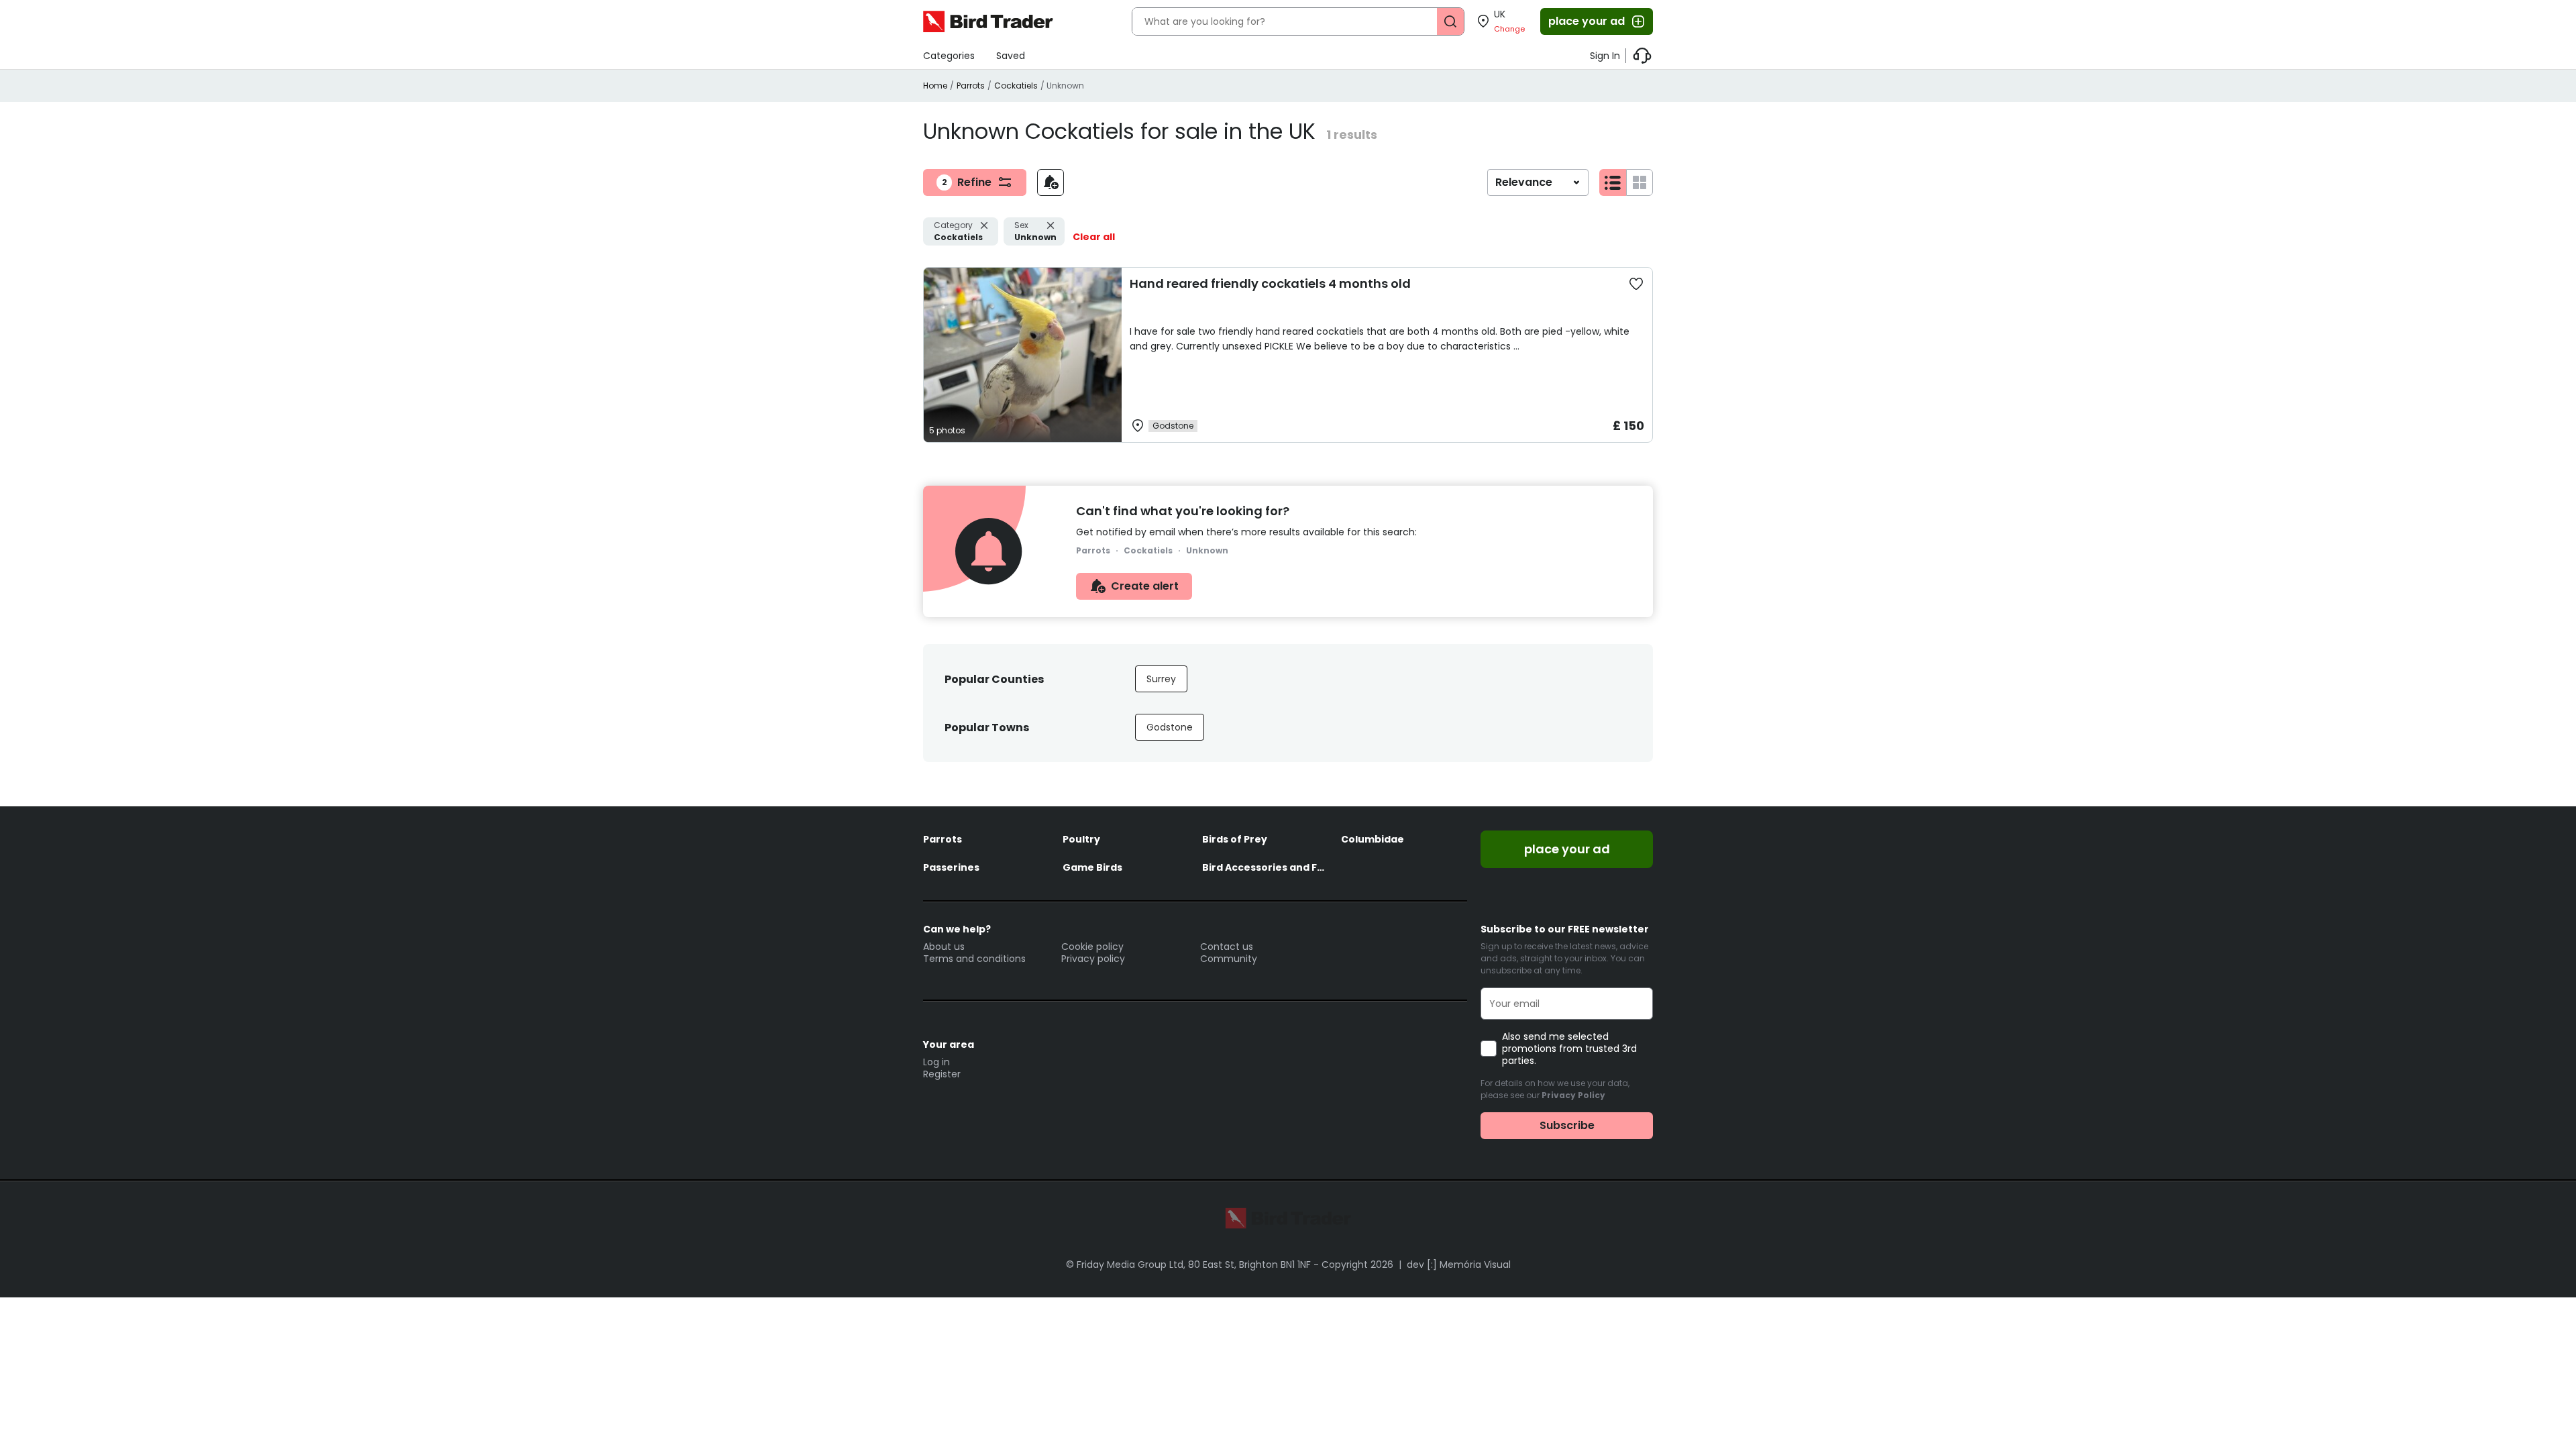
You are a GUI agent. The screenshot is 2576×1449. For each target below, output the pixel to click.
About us (944, 947)
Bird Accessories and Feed (1265, 867)
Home (935, 86)
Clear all (1094, 237)
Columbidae (1373, 839)
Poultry (1081, 839)
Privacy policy (1093, 959)
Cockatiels (1016, 86)
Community (1229, 959)
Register (942, 1074)
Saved (1011, 56)
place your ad (1587, 21)
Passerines (951, 867)
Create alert (1145, 586)
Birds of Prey (1235, 839)
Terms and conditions (974, 959)
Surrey (1161, 679)
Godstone (1170, 727)
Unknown (1035, 231)
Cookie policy (1092, 947)
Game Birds (1092, 867)
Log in (936, 1062)
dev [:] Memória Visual (1459, 1265)
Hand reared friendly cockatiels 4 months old (1270, 283)
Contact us (1227, 947)
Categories (949, 56)
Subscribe (1567, 1125)
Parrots (971, 86)
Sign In (1605, 56)
